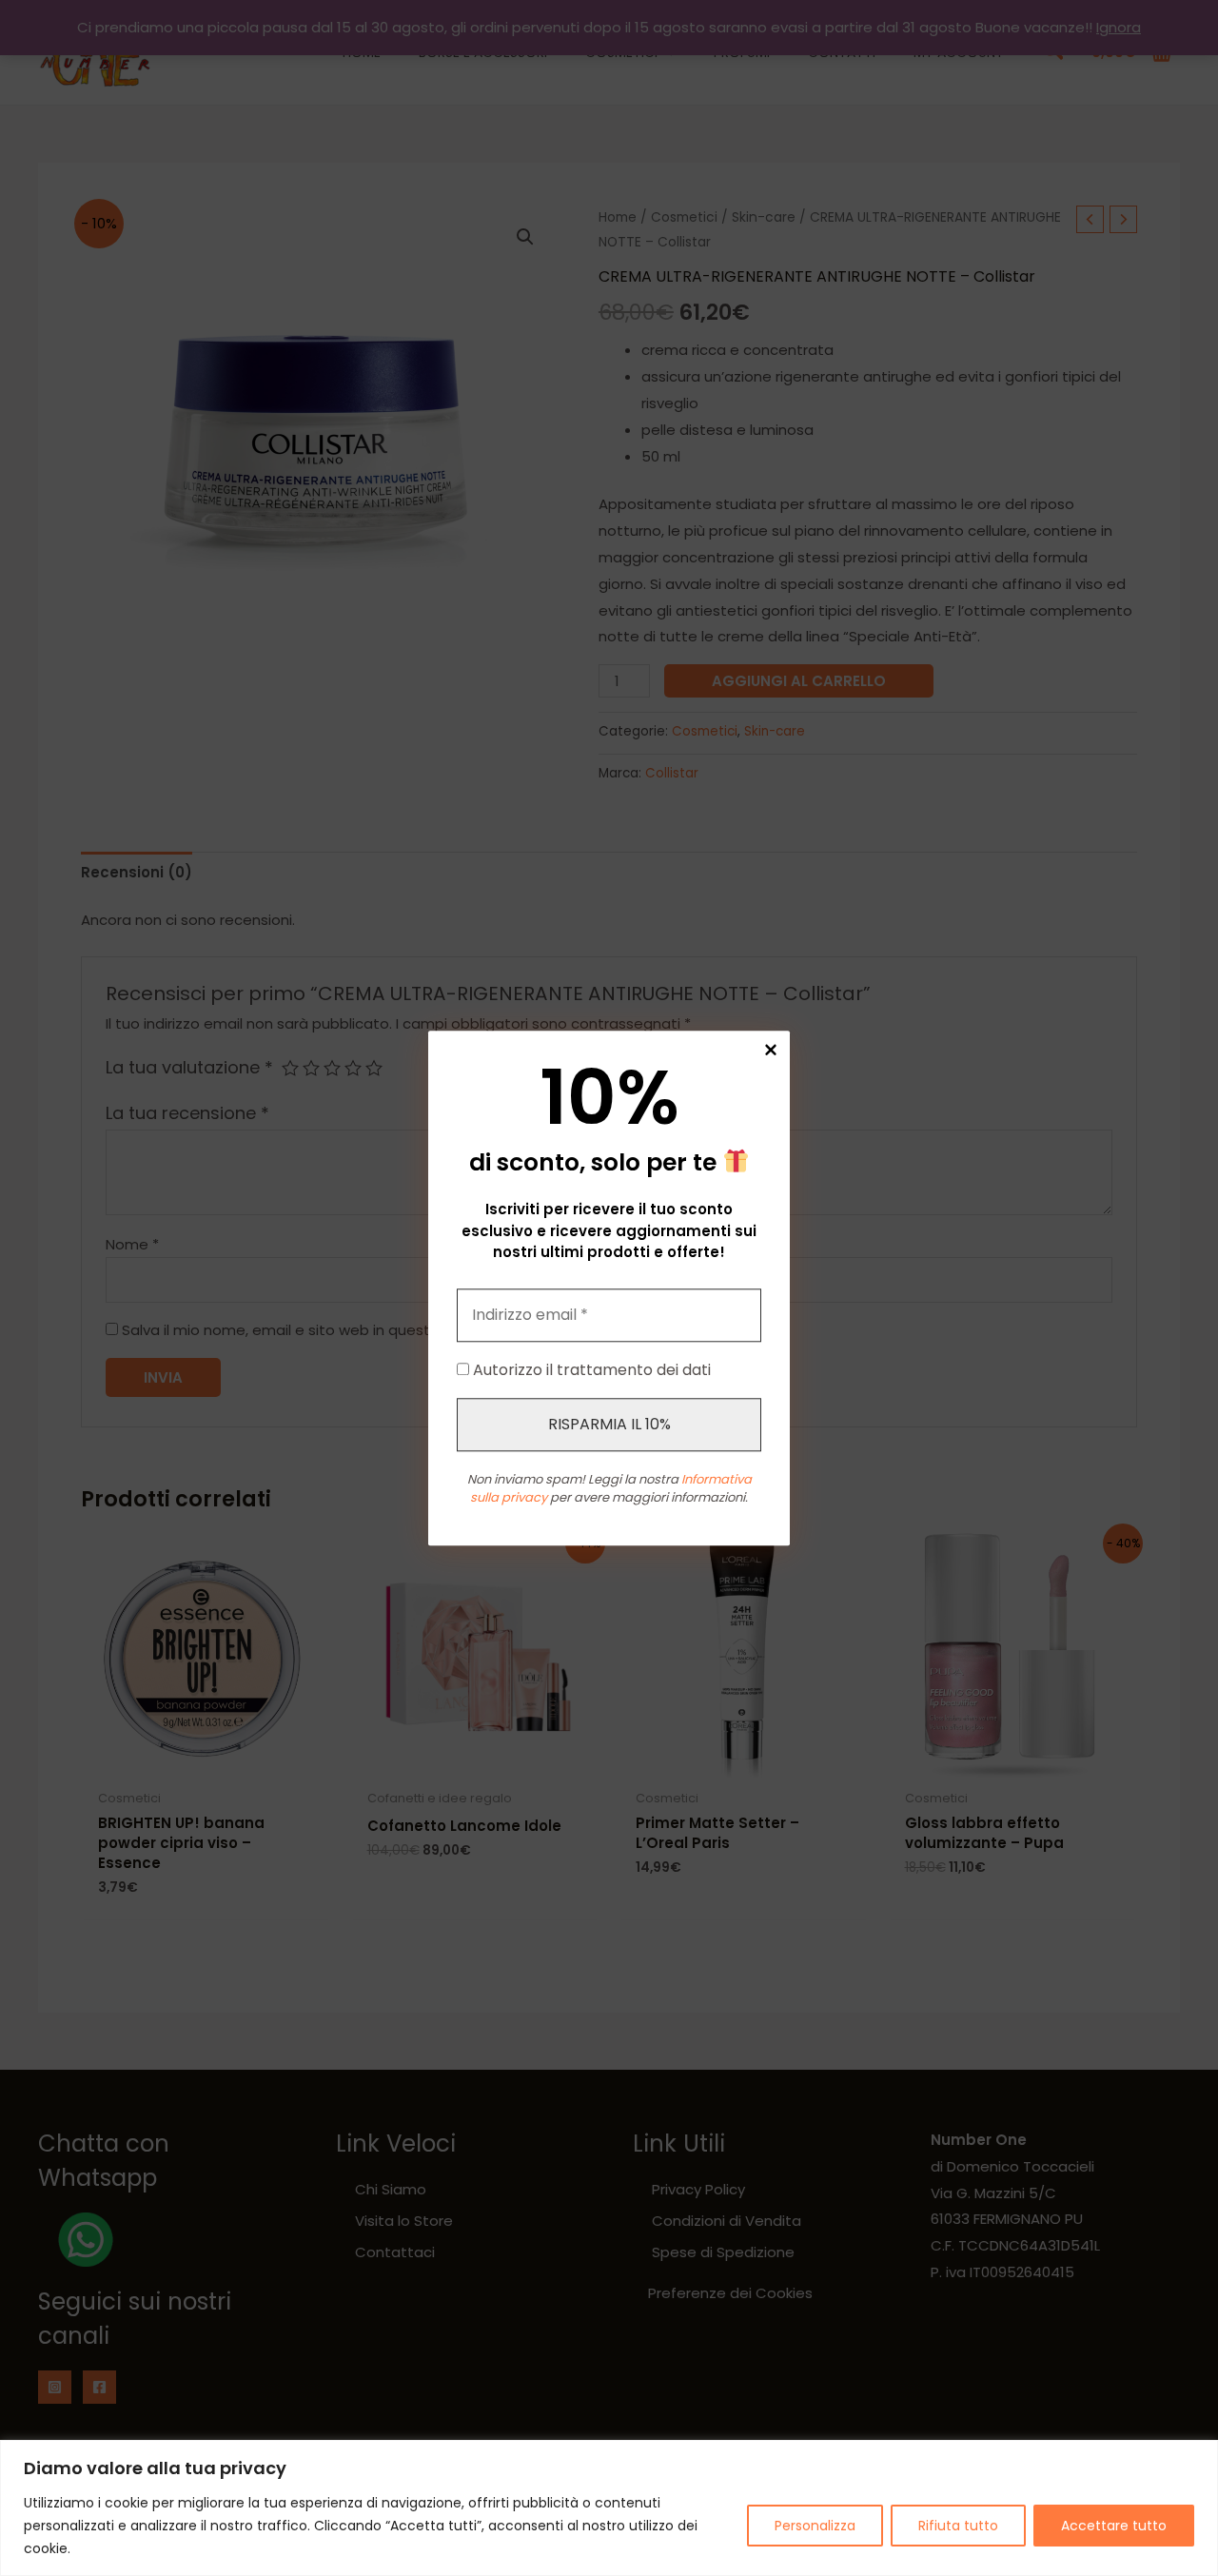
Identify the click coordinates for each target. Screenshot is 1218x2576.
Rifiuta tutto (958, 2526)
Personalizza (815, 2526)
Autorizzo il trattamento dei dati (590, 1370)
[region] (609, 2508)
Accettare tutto (1114, 2526)
